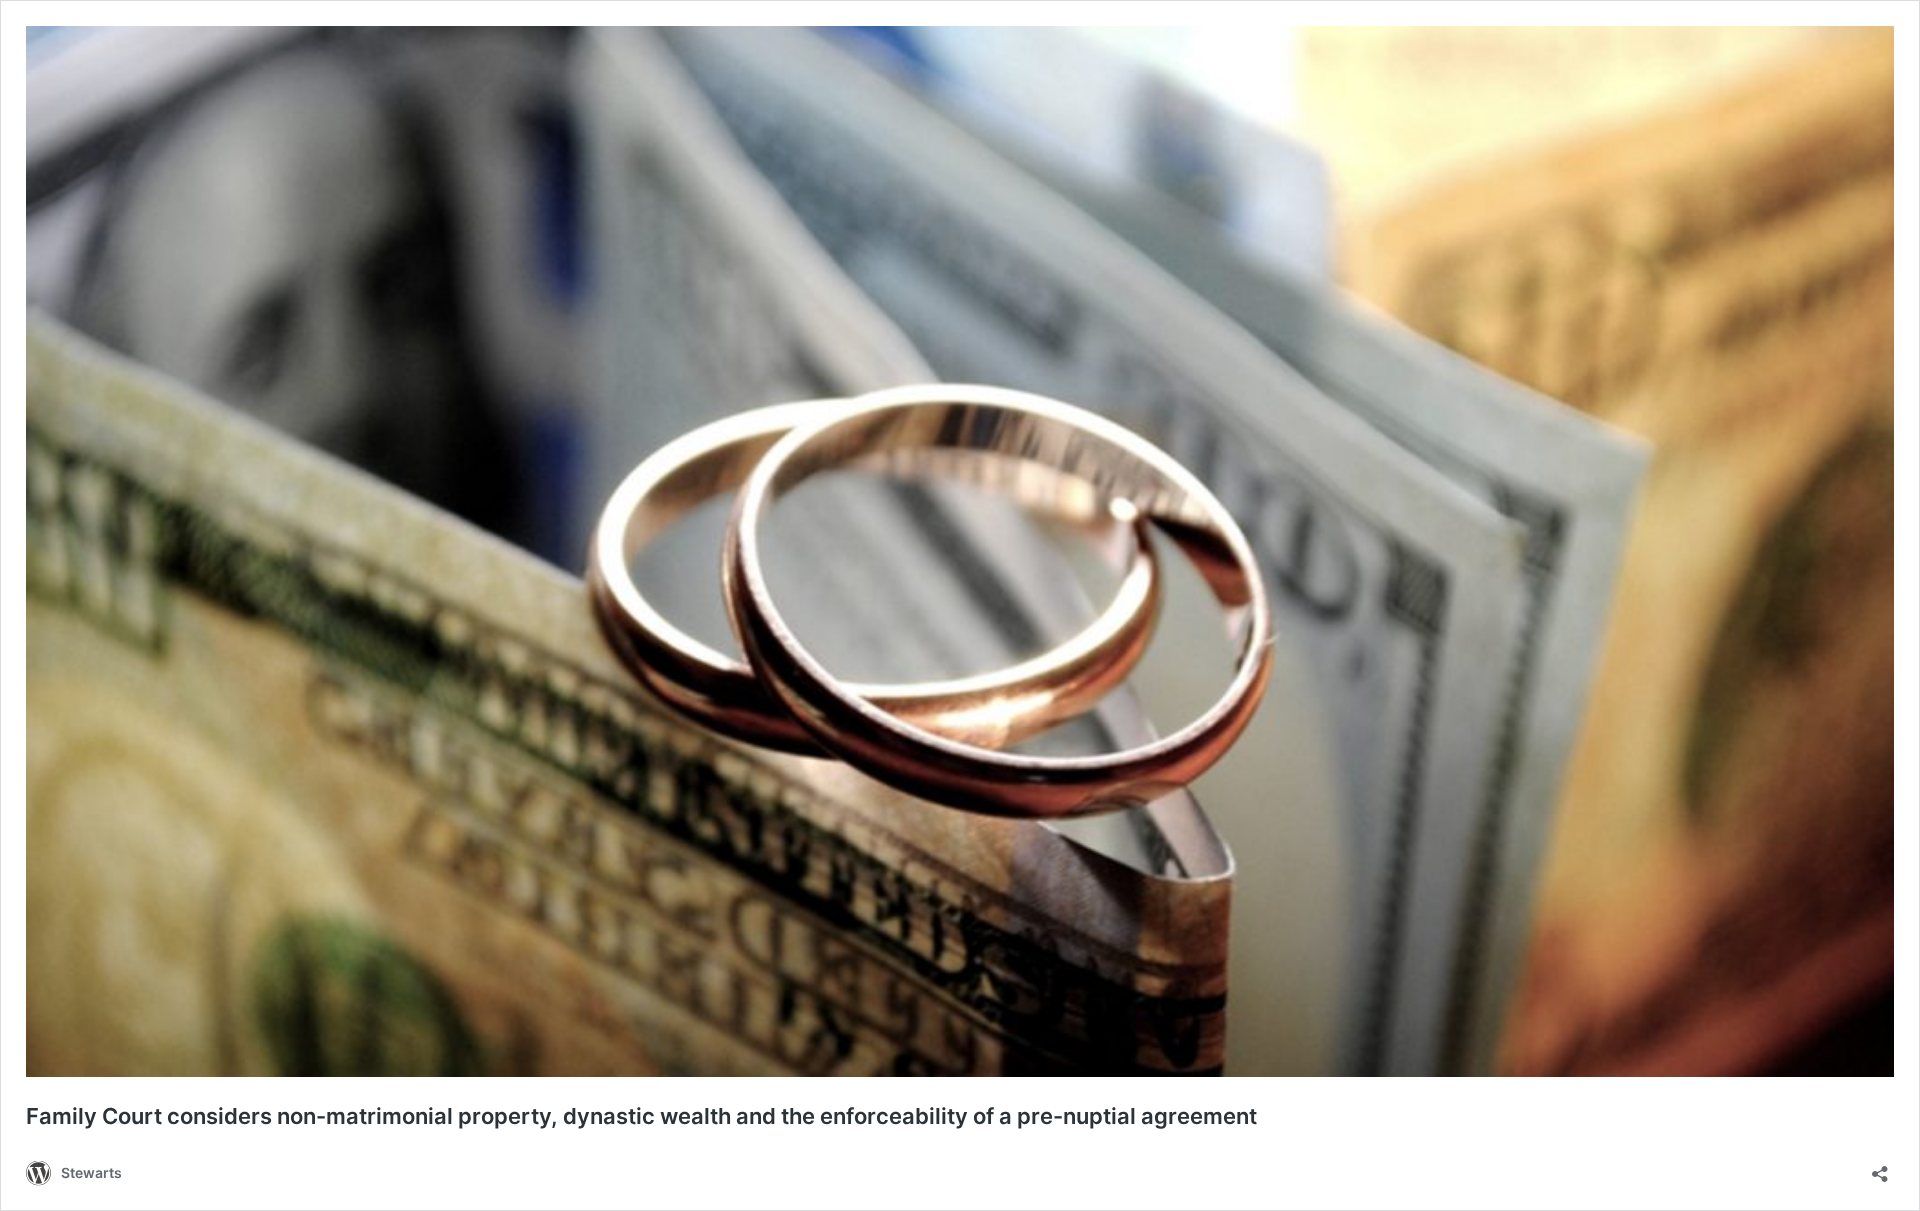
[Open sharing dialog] (1880, 1167)
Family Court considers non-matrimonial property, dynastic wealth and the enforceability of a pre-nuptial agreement (641, 1116)
